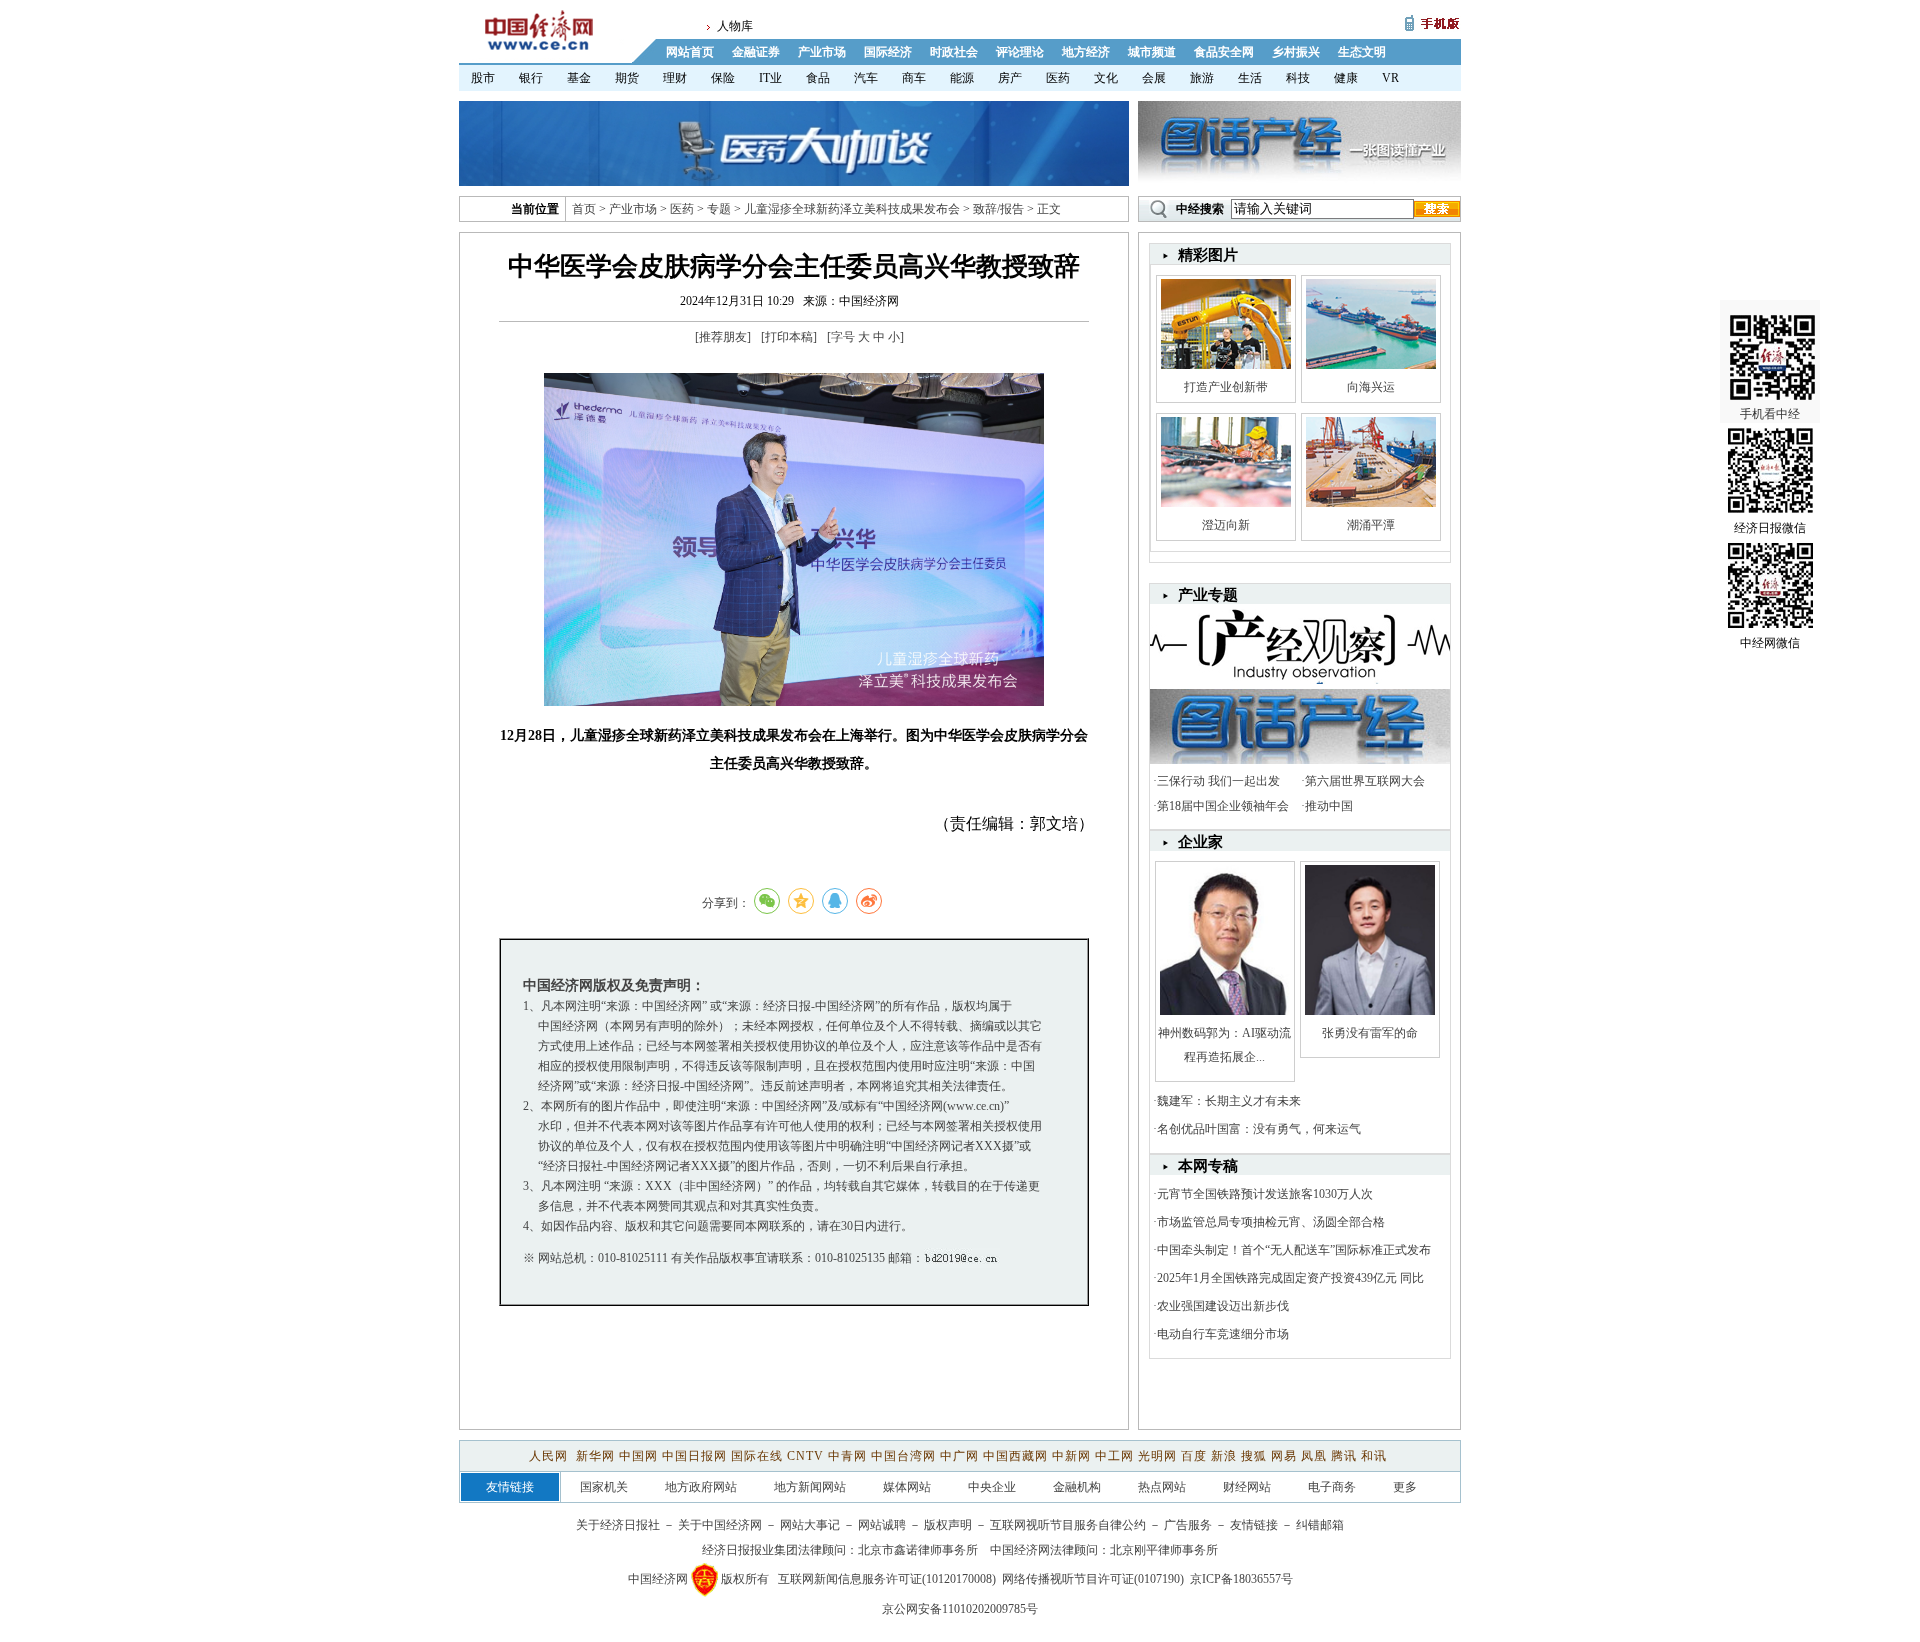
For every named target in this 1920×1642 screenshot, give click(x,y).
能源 (962, 78)
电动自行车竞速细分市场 (1223, 1334)
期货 (627, 78)
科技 (1298, 78)
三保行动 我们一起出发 (1218, 781)
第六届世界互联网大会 (1365, 781)
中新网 (1071, 1456)
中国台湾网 (903, 1456)
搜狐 (1254, 1456)
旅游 (1202, 78)
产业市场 (822, 52)
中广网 (959, 1456)
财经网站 (1247, 1487)
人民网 (550, 1456)
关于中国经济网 (720, 1525)
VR (1390, 78)
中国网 (638, 1456)
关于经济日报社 (618, 1525)
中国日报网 (694, 1456)
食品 (818, 78)
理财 (675, 78)
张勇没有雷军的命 (1370, 1033)
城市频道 (1152, 52)
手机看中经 (1770, 414)
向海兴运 (1371, 387)
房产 (1010, 78)
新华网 (595, 1456)
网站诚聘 (882, 1525)
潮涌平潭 (1371, 525)
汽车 (866, 78)
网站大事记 (810, 1525)
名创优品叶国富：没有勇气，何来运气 (1259, 1129)
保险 (723, 78)
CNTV (805, 1456)
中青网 (847, 1456)
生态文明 (1362, 52)
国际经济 (888, 52)
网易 (1284, 1456)
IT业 (770, 78)
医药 (1058, 78)
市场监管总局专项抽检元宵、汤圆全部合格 (1271, 1222)
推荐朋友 (723, 337)
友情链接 (1254, 1525)
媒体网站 (907, 1487)
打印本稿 (789, 337)
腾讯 (1344, 1456)
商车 (914, 78)
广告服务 (1188, 1525)
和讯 (1374, 1456)
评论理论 (1020, 52)
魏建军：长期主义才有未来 (1229, 1101)
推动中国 (1329, 806)
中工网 (1114, 1456)
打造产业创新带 (1226, 387)
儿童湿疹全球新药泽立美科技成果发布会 (852, 209)
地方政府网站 (701, 1487)
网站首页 (690, 52)
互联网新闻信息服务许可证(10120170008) (887, 1579)
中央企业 (992, 1487)
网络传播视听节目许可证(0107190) (1093, 1579)
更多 (1405, 1487)
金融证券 (756, 52)
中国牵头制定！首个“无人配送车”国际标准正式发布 (1294, 1250)
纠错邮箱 (1320, 1525)
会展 (1154, 78)
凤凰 (1314, 1456)
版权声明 (948, 1525)
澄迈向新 (1226, 525)
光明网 (1157, 1456)
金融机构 (1077, 1487)
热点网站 (1162, 1487)
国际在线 (757, 1456)
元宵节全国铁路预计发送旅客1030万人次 (1265, 1194)
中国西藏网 (1015, 1456)
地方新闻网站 (810, 1487)
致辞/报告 (998, 209)
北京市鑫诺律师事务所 (918, 1550)
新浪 (1224, 1456)
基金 (579, 78)
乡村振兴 (1296, 52)
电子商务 (1332, 1487)
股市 (483, 78)
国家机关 (604, 1487)
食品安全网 (1224, 52)
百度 (1194, 1456)
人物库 (735, 26)
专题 (719, 209)
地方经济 (1086, 52)
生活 (1250, 78)
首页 (584, 209)
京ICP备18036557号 (1241, 1579)
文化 (1106, 78)
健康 (1346, 78)
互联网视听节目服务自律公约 (1068, 1525)
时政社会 (954, 52)
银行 (531, 78)
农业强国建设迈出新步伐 (1223, 1306)
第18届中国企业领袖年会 (1223, 806)
